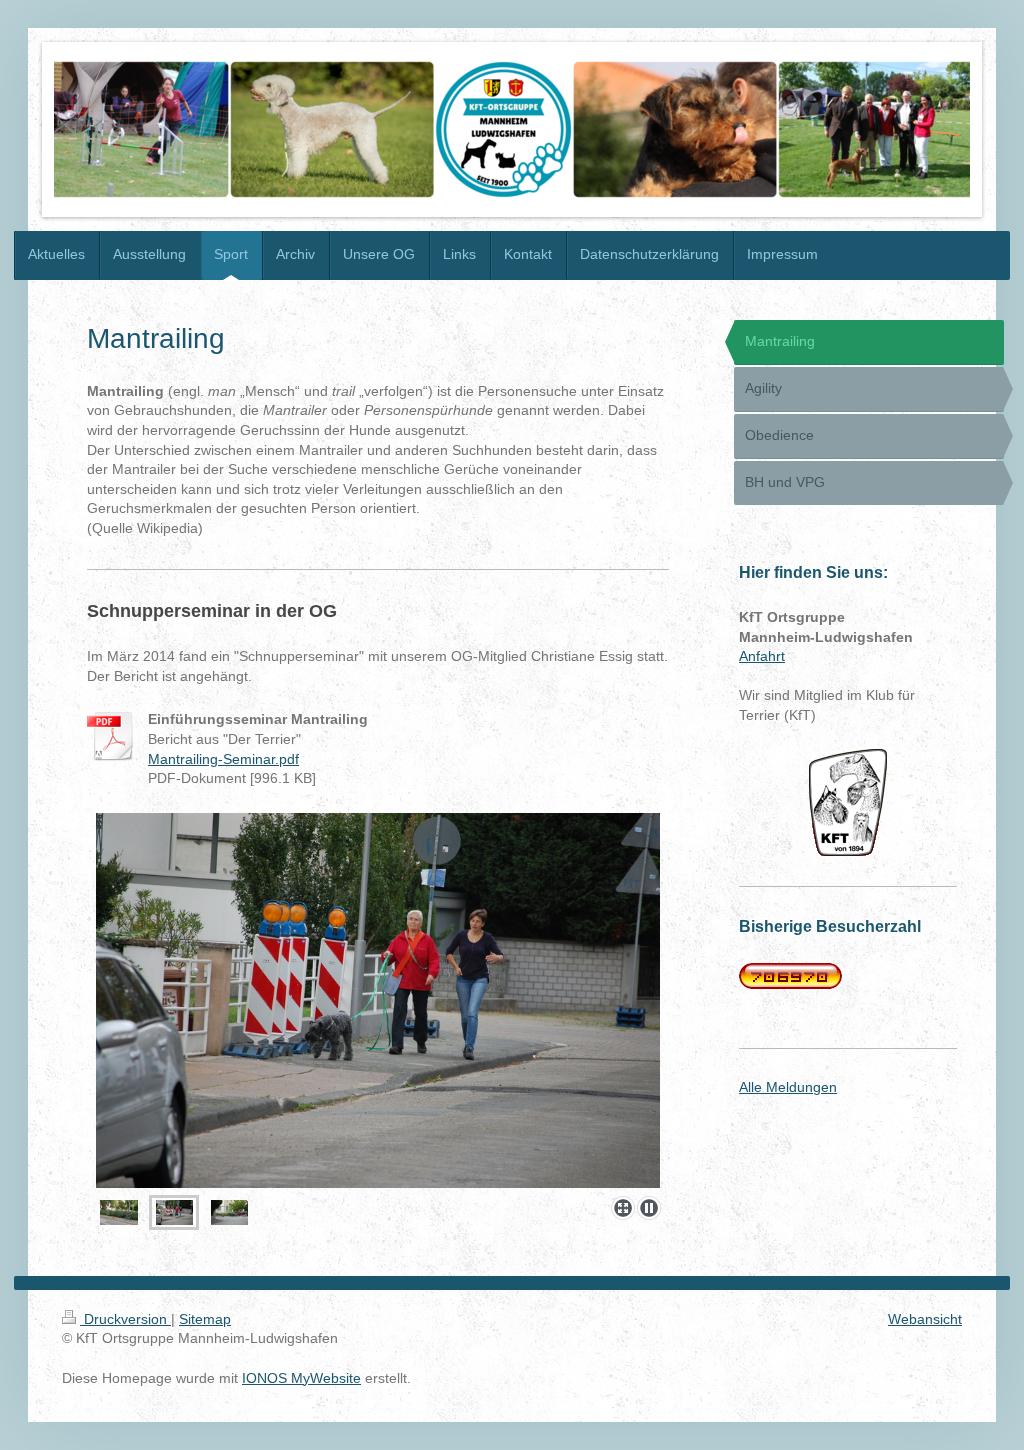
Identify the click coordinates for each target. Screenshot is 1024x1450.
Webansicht (925, 1319)
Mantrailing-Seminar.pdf (223, 759)
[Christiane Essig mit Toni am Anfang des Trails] (119, 1212)
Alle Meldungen (788, 1087)
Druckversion (125, 1319)
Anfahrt (762, 656)
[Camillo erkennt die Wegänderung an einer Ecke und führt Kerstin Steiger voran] (229, 1212)
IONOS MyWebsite (301, 1378)
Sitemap (205, 1319)
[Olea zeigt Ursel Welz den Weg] (378, 1000)
